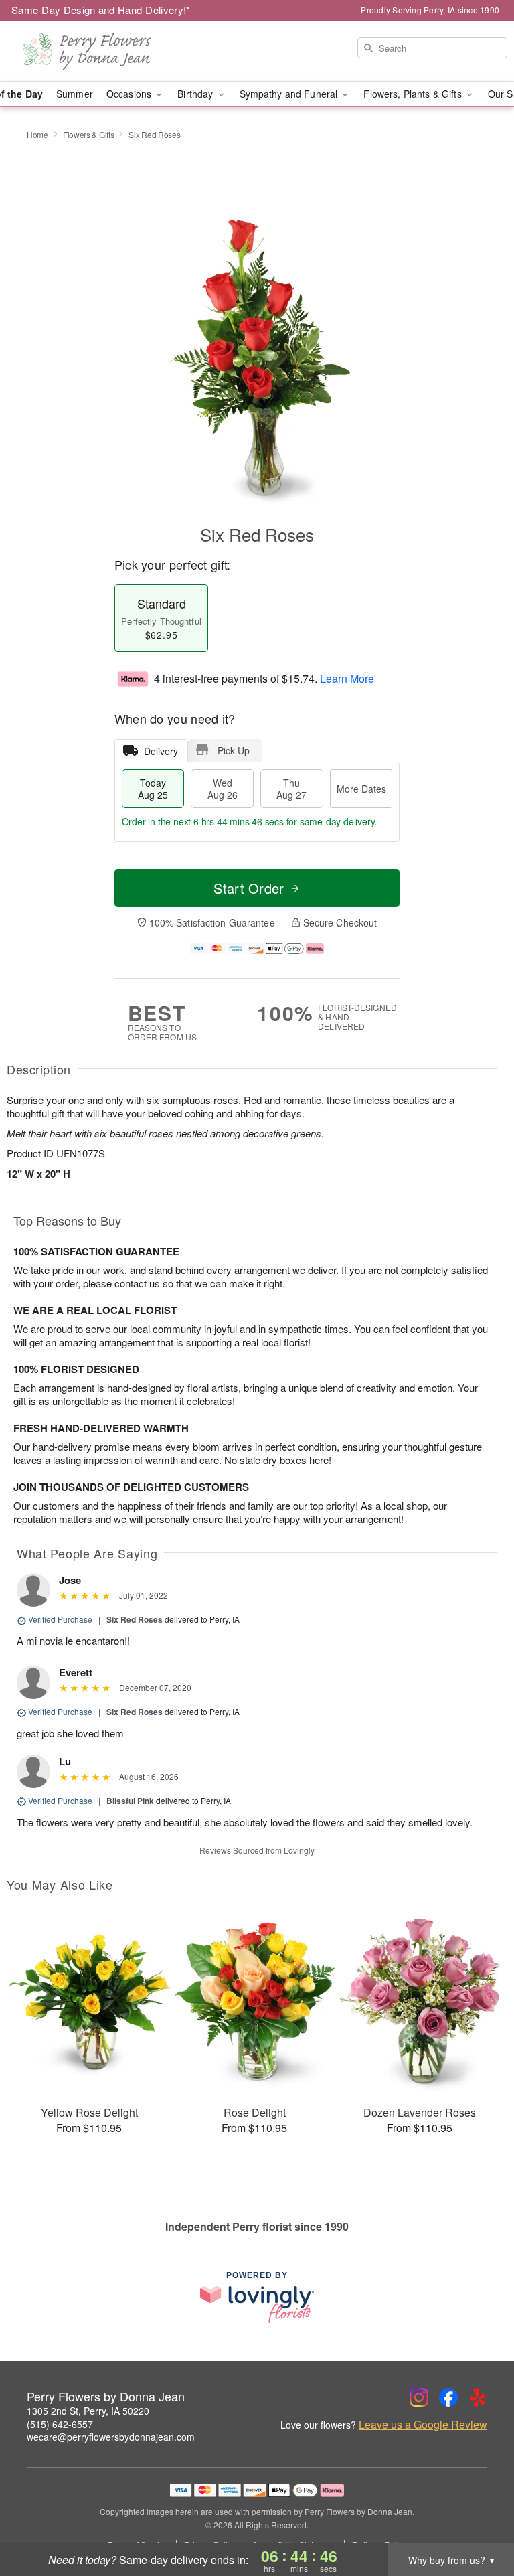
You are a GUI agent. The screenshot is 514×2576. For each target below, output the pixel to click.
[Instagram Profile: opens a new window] (419, 2397)
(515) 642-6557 (60, 2424)
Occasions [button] (130, 94)
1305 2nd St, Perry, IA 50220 (88, 2411)
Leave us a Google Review (423, 2425)
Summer (75, 94)
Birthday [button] (196, 94)
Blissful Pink (130, 1801)
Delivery (161, 751)
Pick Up (234, 750)
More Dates (361, 789)
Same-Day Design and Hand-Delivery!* (101, 10)
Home (37, 134)
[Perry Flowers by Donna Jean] (88, 52)
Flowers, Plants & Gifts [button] (414, 94)
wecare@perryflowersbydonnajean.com (111, 2437)
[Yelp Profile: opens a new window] (478, 2397)
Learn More (347, 678)
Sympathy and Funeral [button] (290, 94)
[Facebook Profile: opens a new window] (448, 2397)
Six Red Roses (135, 1619)
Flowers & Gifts (89, 134)
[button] (479, 2519)
